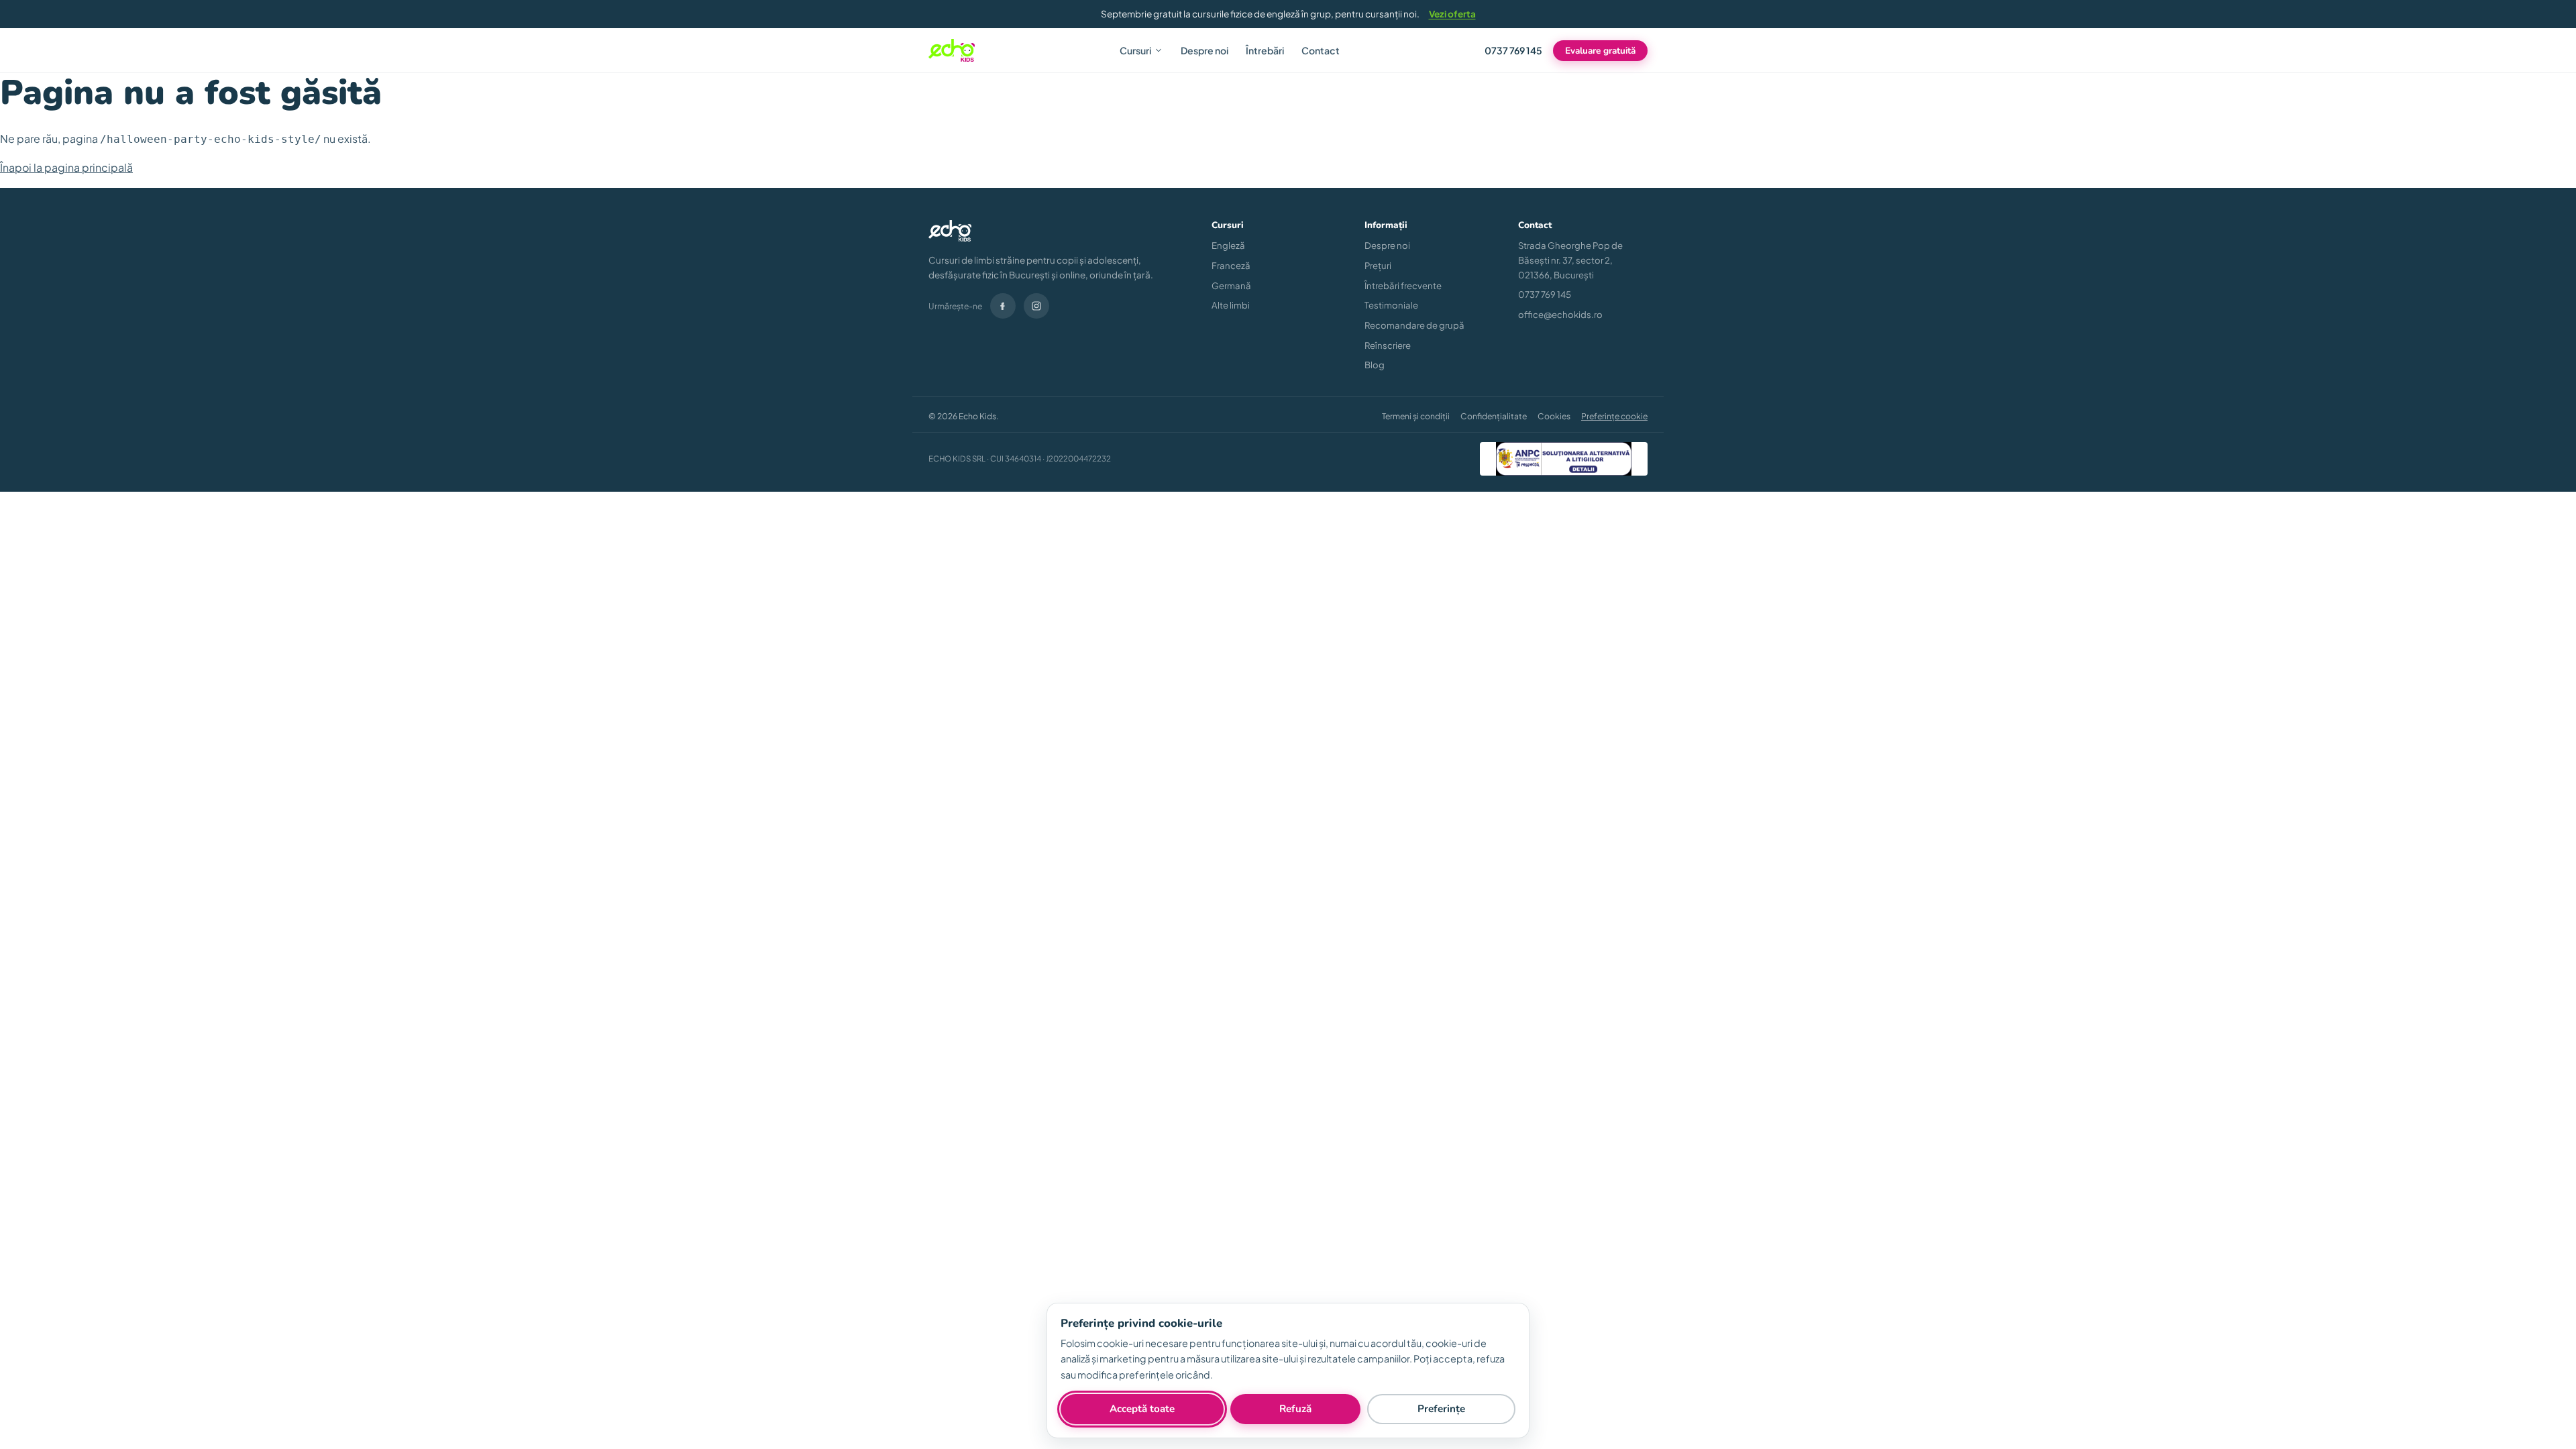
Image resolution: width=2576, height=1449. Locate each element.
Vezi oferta (1452, 14)
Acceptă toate (1142, 1409)
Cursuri (1135, 50)
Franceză (1231, 265)
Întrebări (1265, 50)
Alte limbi (1231, 305)
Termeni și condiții (1416, 416)
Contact (1321, 50)
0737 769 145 (1513, 50)
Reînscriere (1388, 345)
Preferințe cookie (1614, 416)
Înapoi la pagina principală (66, 167)
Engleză (1228, 245)
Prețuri (1378, 265)
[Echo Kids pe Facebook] (1003, 306)
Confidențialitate (1494, 416)
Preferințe (1441, 1409)
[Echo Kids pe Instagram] (1036, 306)
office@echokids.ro (1560, 314)
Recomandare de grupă (1414, 325)
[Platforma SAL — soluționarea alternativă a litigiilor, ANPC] (1564, 459)
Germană (1231, 285)
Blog (1375, 365)
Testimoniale (1391, 305)
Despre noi (1204, 50)
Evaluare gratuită (1600, 51)
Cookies (1554, 416)
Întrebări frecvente (1403, 285)
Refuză (1295, 1409)
